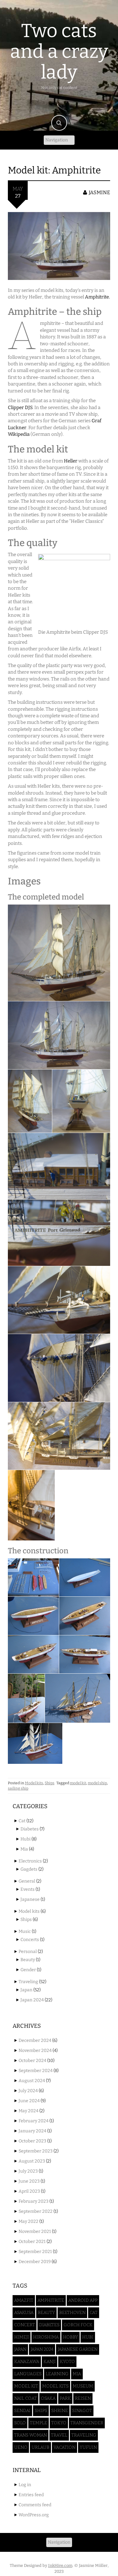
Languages (28, 2374)
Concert (25, 2325)
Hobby (70, 2337)
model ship (97, 1783)
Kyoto (67, 2362)
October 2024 (32, 2061)
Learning (57, 2374)
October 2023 (32, 2141)
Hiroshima (46, 2337)
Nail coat (25, 2398)
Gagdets (29, 1869)
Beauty (28, 1960)
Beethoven (72, 2313)
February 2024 (34, 2121)
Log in (25, 2485)
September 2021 (35, 2252)
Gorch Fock (78, 2325)
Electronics (30, 1861)
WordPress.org (34, 2515)
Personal (28, 1952)
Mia (24, 1849)
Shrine (60, 2411)
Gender (28, 1970)
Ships (50, 1783)
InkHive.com (60, 2565)
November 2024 (35, 2051)
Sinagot (82, 2411)
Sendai (22, 2411)
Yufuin (88, 2447)
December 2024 (35, 2040)
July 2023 (28, 2171)
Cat (22, 1821)
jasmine (99, 192)
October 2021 (32, 2242)
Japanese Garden (78, 2349)
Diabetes (30, 1829)
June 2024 (29, 2101)
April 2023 (29, 2191)
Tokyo (59, 2423)
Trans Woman (31, 2435)
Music (25, 1931)
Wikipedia (19, 434)
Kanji (50, 2362)
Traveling (28, 1982)
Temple (39, 2423)
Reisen (83, 2398)
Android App (83, 2300)
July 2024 (28, 2091)
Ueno (21, 2447)
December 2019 (35, 2262)
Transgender (87, 2423)
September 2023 (36, 2151)
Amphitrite (51, 2300)
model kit (78, 1783)
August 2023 (32, 2161)
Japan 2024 (32, 2000)
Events (28, 1889)
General (27, 1881)
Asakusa (24, 2313)
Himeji (22, 2337)
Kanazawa (27, 2362)
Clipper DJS (20, 407)
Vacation (65, 2447)
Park (65, 2398)
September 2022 (36, 2211)
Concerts (30, 1940)
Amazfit (24, 2300)
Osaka (48, 2398)
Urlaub (40, 2447)
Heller (71, 461)
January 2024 (32, 2131)
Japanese (30, 1899)
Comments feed (35, 2505)
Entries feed (31, 2495)
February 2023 (34, 2201)
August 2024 (32, 2081)
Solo (20, 2423)
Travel (59, 2435)
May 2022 (28, 2221)
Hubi (25, 1839)
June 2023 (29, 2181)
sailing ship (18, 1788)
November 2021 (35, 2231)
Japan (26, 1990)
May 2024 (28, 2111)
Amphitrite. (97, 297)
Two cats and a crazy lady (59, 52)
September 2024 (36, 2071)
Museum (83, 2386)
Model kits (34, 1783)
